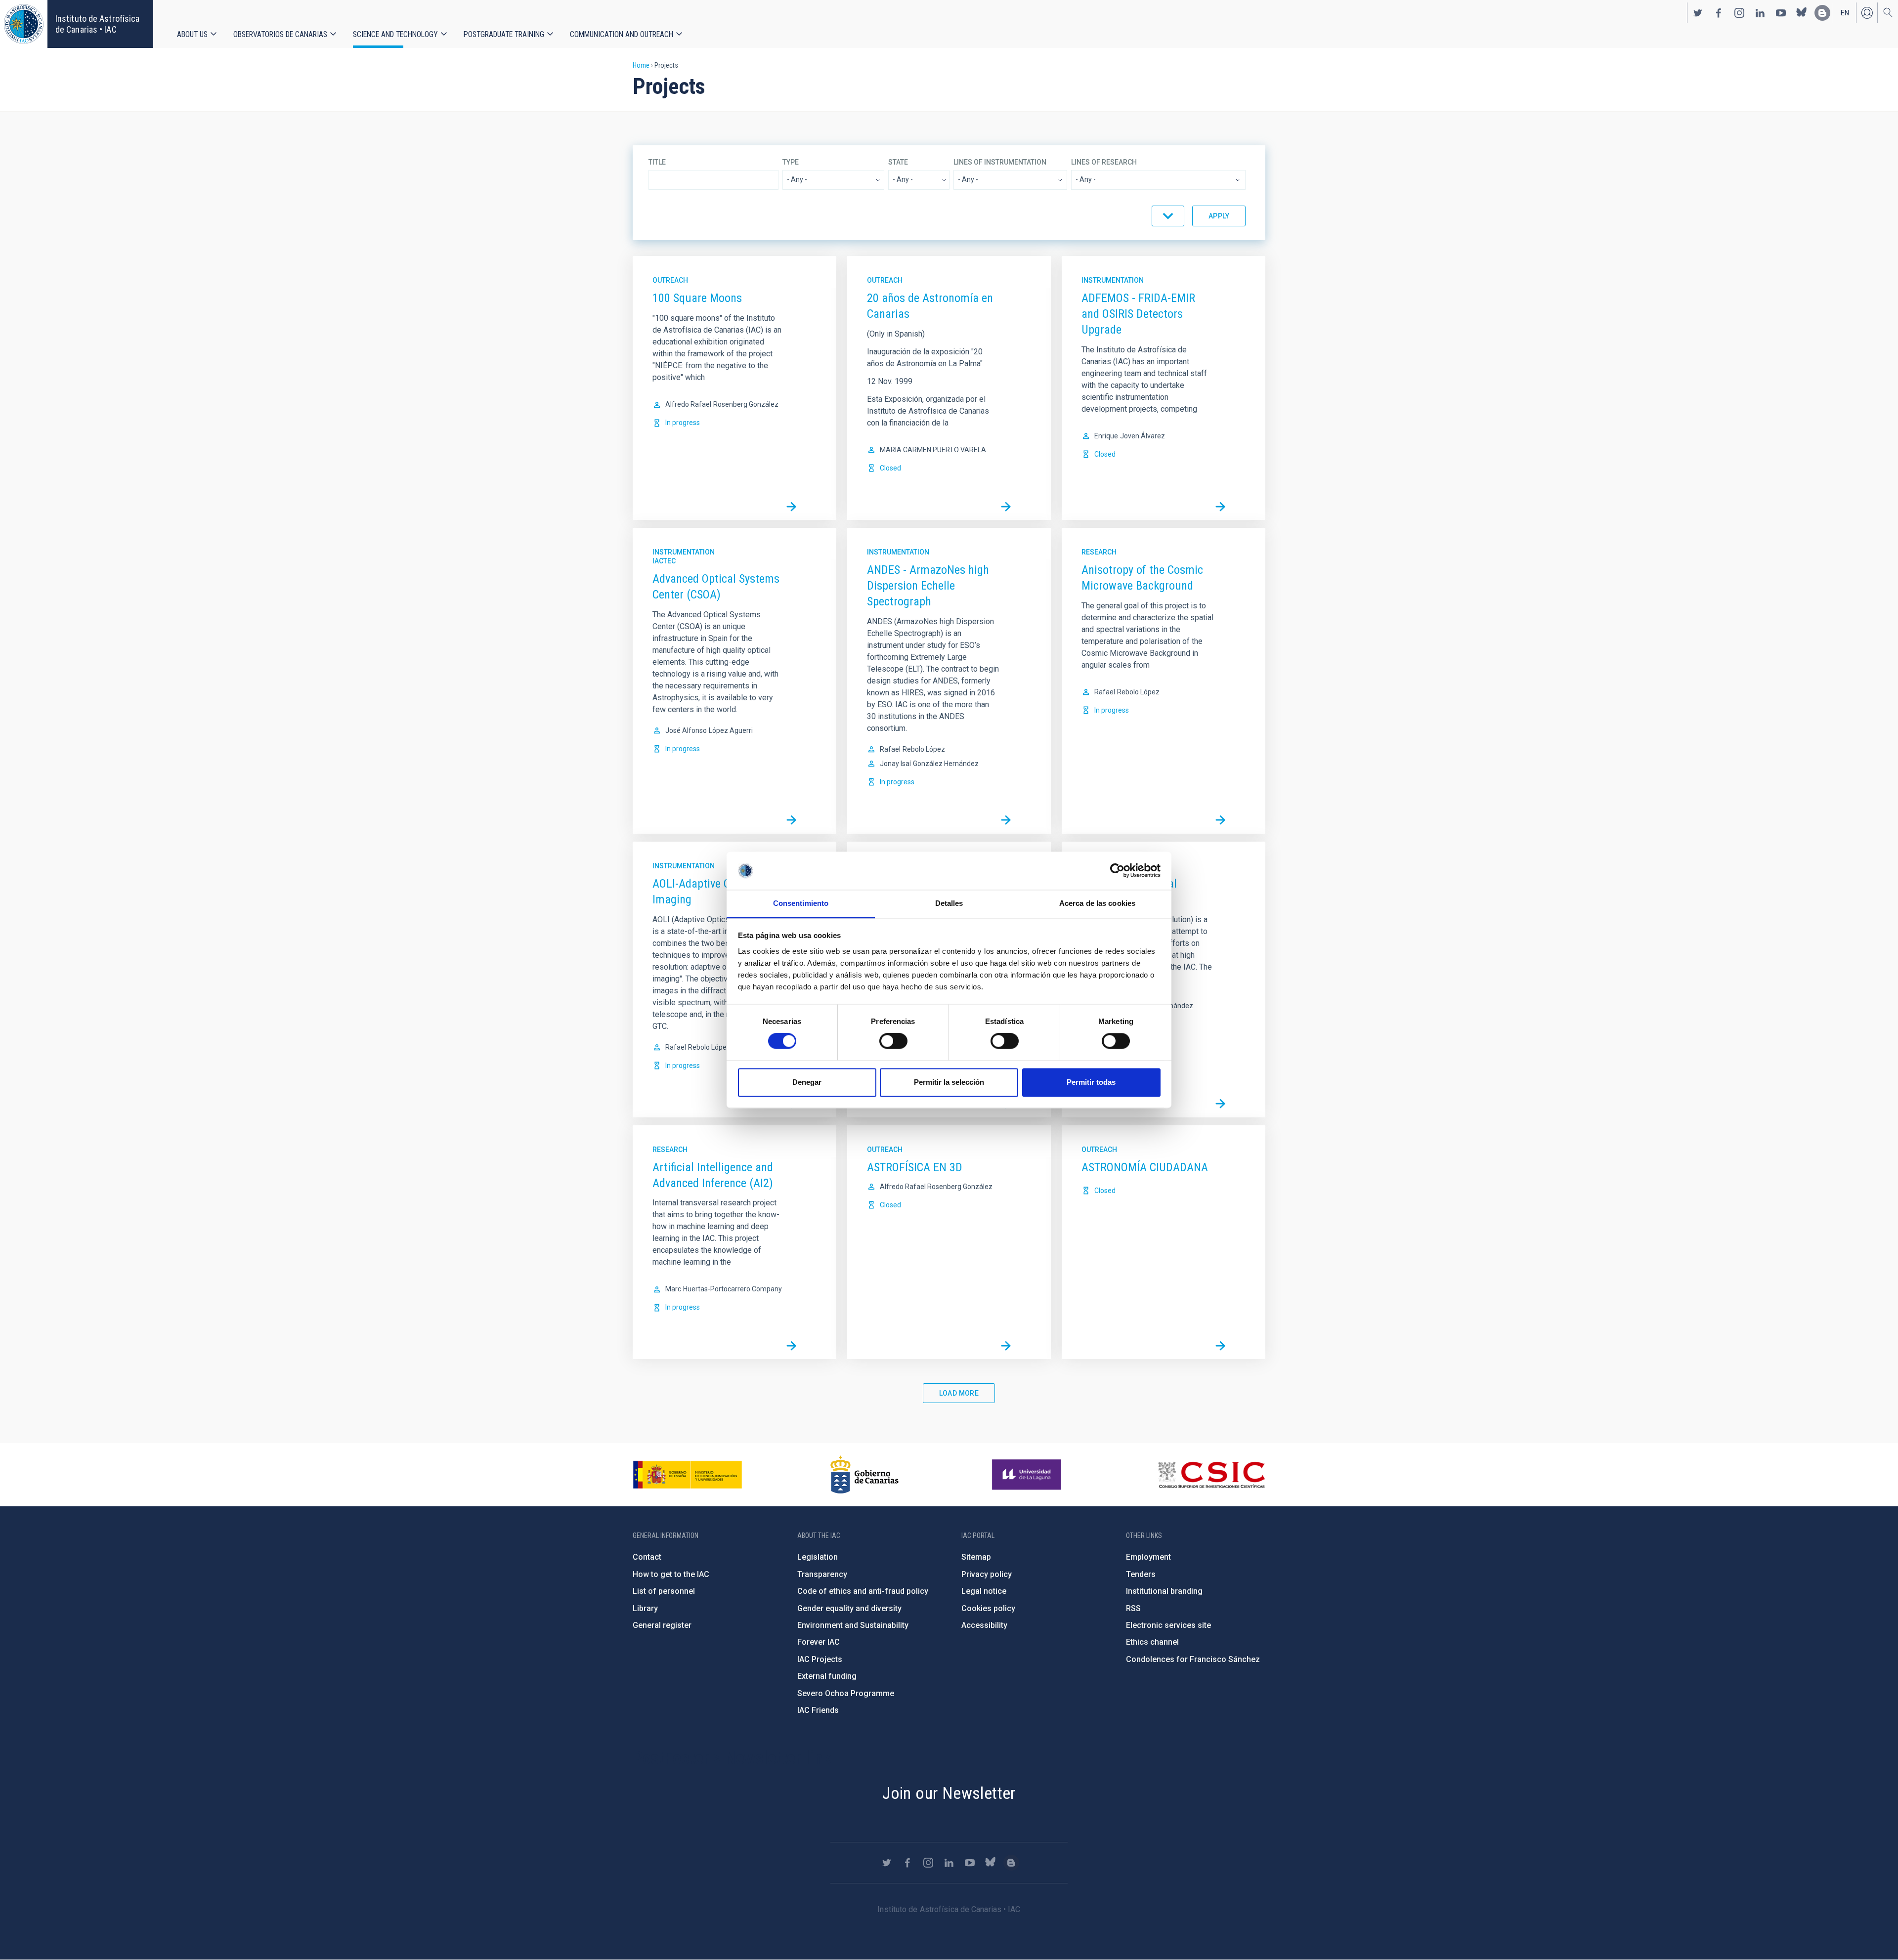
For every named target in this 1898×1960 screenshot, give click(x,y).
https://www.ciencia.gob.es (688, 1475)
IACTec (664, 561)
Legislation (818, 1557)
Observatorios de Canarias (280, 34)
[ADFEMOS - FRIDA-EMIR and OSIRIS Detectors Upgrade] (1220, 507)
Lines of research (1104, 162)
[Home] (24, 24)
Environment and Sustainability (853, 1625)
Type (791, 162)
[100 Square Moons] (791, 507)
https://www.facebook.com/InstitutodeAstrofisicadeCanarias (1719, 13)
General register (662, 1625)
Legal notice (984, 1591)
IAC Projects (820, 1659)
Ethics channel (1152, 1642)
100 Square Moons (697, 298)
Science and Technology (395, 34)
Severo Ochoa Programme (846, 1693)
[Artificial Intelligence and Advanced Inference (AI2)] (791, 1346)
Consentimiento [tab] (801, 903)
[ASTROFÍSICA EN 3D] (1006, 1346)
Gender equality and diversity (849, 1608)
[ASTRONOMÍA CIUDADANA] (1220, 1346)
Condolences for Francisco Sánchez (1193, 1659)
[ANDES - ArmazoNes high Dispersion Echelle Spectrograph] (1006, 820)
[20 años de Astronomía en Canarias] (1006, 507)
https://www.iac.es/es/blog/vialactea (1822, 13)
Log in (1867, 13)
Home (641, 65)
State (898, 162)
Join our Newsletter (949, 1793)
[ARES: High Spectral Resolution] (1220, 1104)
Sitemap (976, 1557)
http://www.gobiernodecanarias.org (864, 1475)
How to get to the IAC (671, 1574)
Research (1099, 552)
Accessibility (984, 1625)
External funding (827, 1676)
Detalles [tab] (949, 903)
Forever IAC (819, 1642)
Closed (890, 468)
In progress (683, 423)
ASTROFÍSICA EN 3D (915, 1167)
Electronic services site (1168, 1625)
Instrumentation (1113, 280)
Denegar (807, 1082)
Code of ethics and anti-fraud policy (863, 1591)
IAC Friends (818, 1710)
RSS (1133, 1608)
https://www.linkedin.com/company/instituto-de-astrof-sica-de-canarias (1760, 13)
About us (192, 34)
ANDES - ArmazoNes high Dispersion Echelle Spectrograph (928, 586)
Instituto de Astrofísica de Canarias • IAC (97, 24)
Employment (1148, 1557)
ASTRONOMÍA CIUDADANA (1145, 1167)
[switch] (893, 1041)
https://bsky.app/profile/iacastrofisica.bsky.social (1802, 13)
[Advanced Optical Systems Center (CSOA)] (791, 820)
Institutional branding (1164, 1591)
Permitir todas (1091, 1082)
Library (645, 1608)
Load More (959, 1393)
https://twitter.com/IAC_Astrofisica (1698, 13)
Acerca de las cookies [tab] (1097, 903)
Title (657, 162)
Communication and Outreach (622, 34)
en (1845, 13)
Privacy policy (987, 1574)
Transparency (822, 1574)
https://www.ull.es (1028, 1475)
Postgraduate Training (504, 34)
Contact (647, 1557)
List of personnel (664, 1591)
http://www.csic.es (1211, 1475)
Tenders (1141, 1574)
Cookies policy (988, 1608)
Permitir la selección (949, 1082)
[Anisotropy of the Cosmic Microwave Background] (1220, 820)
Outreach (670, 280)
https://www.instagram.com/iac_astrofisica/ (1739, 13)
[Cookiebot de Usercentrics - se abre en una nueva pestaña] (1117, 871)
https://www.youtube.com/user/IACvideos (1781, 13)
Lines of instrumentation (1000, 162)
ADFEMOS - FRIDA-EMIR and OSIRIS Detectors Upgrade (1138, 314)
